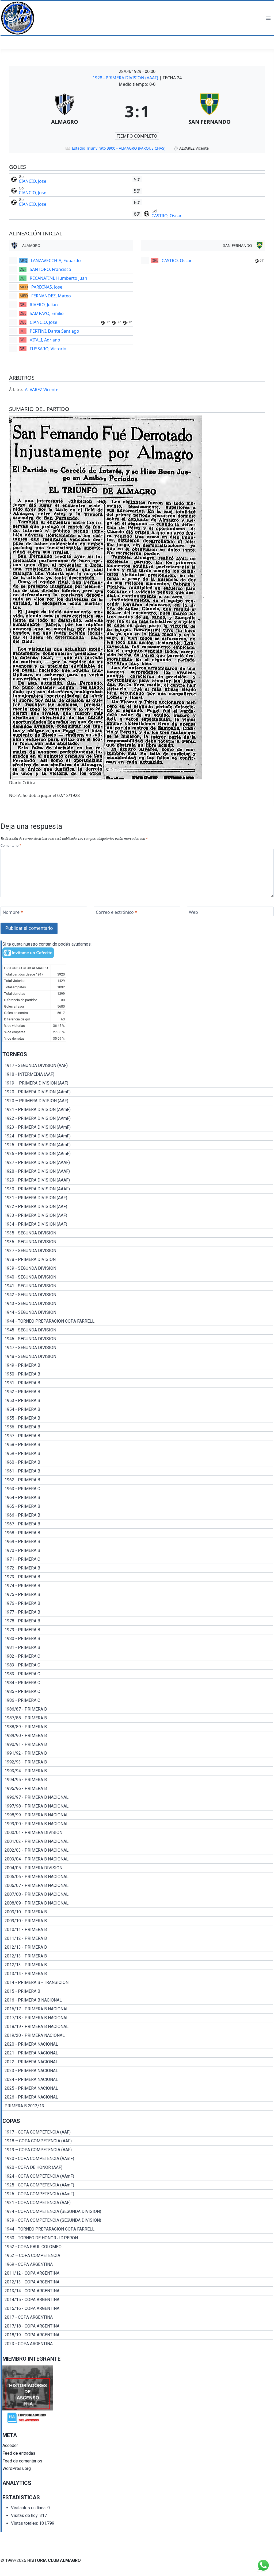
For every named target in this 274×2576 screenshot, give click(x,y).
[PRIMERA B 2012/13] (138, 2106)
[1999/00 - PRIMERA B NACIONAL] (138, 1824)
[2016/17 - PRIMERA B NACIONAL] (138, 2009)
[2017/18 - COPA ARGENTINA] (138, 2326)
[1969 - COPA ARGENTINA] (138, 2264)
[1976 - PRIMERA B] (138, 1603)
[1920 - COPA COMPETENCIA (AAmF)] (138, 2159)
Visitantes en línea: (29, 2508)
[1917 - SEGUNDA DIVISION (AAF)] (138, 1066)
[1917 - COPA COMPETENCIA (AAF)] (138, 2132)
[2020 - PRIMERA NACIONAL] (138, 2044)
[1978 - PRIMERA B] (138, 1621)
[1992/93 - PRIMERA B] (138, 1762)
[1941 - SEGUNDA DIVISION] (138, 1286)
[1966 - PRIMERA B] (138, 1515)
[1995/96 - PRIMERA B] (138, 1789)
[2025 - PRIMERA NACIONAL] (138, 2088)
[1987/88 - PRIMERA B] (138, 1718)
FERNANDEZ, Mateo (51, 296)
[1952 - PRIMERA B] (138, 1392)
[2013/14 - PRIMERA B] (138, 1974)
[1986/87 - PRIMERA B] (138, 1709)
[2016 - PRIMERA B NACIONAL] (138, 2000)
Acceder (10, 2445)
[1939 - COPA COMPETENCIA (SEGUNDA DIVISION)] (138, 2220)
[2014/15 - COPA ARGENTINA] (138, 2300)
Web (193, 912)
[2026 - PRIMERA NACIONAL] (138, 2097)
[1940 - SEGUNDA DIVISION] (138, 1277)
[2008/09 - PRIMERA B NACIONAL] (138, 1903)
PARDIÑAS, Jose (47, 287)
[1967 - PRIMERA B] (138, 1524)
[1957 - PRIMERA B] (138, 1436)
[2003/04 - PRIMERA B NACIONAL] (138, 1859)
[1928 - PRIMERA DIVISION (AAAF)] (138, 1171)
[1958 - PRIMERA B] (138, 1445)
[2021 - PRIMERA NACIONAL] (138, 2053)
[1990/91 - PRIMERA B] (138, 1744)
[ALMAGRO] (65, 111)
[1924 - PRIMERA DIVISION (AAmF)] (138, 1136)
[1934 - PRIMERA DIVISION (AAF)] (138, 1224)
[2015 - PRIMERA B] (138, 1991)
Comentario (11, 845)
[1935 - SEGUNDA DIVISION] (138, 1233)
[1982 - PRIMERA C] (138, 1656)
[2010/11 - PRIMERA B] (138, 1930)
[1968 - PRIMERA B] (138, 1533)
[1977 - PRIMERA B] (138, 1612)
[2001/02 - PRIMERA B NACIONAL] (138, 1841)
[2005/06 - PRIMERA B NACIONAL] (138, 1877)
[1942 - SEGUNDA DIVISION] (138, 1295)
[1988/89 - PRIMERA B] (138, 1727)
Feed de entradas (19, 2453)
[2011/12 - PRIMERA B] (138, 1938)
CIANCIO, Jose (33, 181)
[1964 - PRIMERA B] (138, 1498)
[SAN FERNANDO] (210, 111)
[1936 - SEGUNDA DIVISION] (138, 1242)
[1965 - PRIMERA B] (138, 1506)
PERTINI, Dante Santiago (54, 331)
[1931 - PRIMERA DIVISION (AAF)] (138, 1198)
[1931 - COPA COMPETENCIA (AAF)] (138, 2203)
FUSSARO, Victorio (48, 349)
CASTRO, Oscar (167, 216)
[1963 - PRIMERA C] (138, 1489)
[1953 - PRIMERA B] (138, 1401)
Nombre (13, 912)
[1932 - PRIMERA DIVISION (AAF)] (138, 1207)
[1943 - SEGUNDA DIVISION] (138, 1304)
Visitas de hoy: (25, 2515)
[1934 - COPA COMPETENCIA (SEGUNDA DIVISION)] (138, 2212)
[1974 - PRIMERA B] (138, 1586)
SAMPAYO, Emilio (47, 313)
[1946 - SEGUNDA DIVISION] (138, 1339)
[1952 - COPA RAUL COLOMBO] (138, 2247)
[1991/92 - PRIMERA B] (138, 1753)
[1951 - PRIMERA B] (138, 1383)
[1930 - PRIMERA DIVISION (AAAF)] (138, 1189)
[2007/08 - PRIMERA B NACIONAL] (138, 1894)
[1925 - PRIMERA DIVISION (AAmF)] (138, 1145)
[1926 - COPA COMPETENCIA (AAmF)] (138, 2194)
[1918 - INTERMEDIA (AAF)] (138, 1074)
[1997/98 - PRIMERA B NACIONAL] (138, 1806)
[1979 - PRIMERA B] (138, 1630)
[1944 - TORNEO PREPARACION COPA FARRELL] (138, 1321)
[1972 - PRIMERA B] (138, 1568)
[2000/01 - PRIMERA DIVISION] (138, 1833)
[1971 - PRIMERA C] (138, 1559)
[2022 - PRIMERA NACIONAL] (138, 2062)
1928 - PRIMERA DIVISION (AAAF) (126, 78)
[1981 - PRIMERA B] (138, 1648)
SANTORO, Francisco (50, 269)
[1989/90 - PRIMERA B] (138, 1736)
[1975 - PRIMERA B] (138, 1595)
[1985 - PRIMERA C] (138, 1692)
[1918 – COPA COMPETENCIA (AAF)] (138, 2141)
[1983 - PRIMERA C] (138, 1665)
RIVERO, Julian (44, 305)
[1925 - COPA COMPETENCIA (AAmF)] (138, 2185)
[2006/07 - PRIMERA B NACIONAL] (138, 1886)
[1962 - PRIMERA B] (138, 1480)
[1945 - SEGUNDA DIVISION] (138, 1330)
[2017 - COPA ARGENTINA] (138, 2317)
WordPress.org (17, 2468)
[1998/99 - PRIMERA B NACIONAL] (138, 1815)
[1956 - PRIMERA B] (138, 1427)
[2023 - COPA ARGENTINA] (138, 2344)
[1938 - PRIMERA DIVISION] (138, 1260)
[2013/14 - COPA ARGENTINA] (138, 2291)
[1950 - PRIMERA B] (138, 1374)
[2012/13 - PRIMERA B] (138, 1947)
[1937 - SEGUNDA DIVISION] (138, 1251)
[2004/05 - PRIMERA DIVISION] (138, 1868)
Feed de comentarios (22, 2461)
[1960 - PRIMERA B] (138, 1462)
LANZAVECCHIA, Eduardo (56, 261)
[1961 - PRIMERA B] (138, 1471)
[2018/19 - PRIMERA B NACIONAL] (138, 2027)
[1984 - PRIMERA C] (138, 1683)
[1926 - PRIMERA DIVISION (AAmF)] (138, 1154)
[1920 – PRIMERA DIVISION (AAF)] (138, 1101)
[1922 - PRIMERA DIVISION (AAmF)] (138, 1118)
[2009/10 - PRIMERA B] (138, 1912)
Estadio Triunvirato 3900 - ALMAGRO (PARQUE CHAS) (119, 148)
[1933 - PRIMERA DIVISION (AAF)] (138, 1215)
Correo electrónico (117, 912)
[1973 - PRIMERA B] (138, 1577)
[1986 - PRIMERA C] (138, 1700)
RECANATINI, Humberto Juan (58, 278)
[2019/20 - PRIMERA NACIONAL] (138, 2035)
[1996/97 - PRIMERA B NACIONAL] (138, 1797)
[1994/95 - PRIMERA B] (138, 1780)
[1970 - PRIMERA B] (138, 1551)
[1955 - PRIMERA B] (138, 1418)
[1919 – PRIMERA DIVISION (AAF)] (138, 1083)
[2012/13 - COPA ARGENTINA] (138, 2282)
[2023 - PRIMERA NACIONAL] (138, 2071)
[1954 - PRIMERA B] (138, 1409)
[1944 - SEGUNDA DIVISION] (138, 1312)
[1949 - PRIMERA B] (138, 1365)
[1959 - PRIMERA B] (138, 1454)
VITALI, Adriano (45, 340)
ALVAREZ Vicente (42, 390)
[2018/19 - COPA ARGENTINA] (138, 2335)
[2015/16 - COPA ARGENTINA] (138, 2309)
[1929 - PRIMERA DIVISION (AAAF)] (138, 1180)
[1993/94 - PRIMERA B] (138, 1771)
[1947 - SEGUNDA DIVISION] (138, 1348)
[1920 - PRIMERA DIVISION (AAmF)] (138, 1092)
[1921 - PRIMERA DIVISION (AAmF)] (138, 1110)
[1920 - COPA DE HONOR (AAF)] (138, 2167)
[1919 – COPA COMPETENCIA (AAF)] (138, 2150)
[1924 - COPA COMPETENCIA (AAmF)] (138, 2176)
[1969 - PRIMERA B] (138, 1542)
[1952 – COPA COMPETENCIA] (138, 2256)
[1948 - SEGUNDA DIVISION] (138, 1357)
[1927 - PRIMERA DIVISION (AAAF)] (138, 1163)
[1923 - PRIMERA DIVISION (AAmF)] (138, 1127)
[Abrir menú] (268, 18)
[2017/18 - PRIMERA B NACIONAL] (138, 2018)
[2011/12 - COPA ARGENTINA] (138, 2273)
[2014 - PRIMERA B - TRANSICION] (138, 1983)
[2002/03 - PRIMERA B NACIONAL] (138, 1850)
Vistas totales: (25, 2523)
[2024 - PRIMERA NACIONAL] (138, 2080)
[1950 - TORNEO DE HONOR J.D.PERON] (138, 2238)
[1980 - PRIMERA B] (138, 1639)
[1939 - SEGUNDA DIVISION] (138, 1268)
